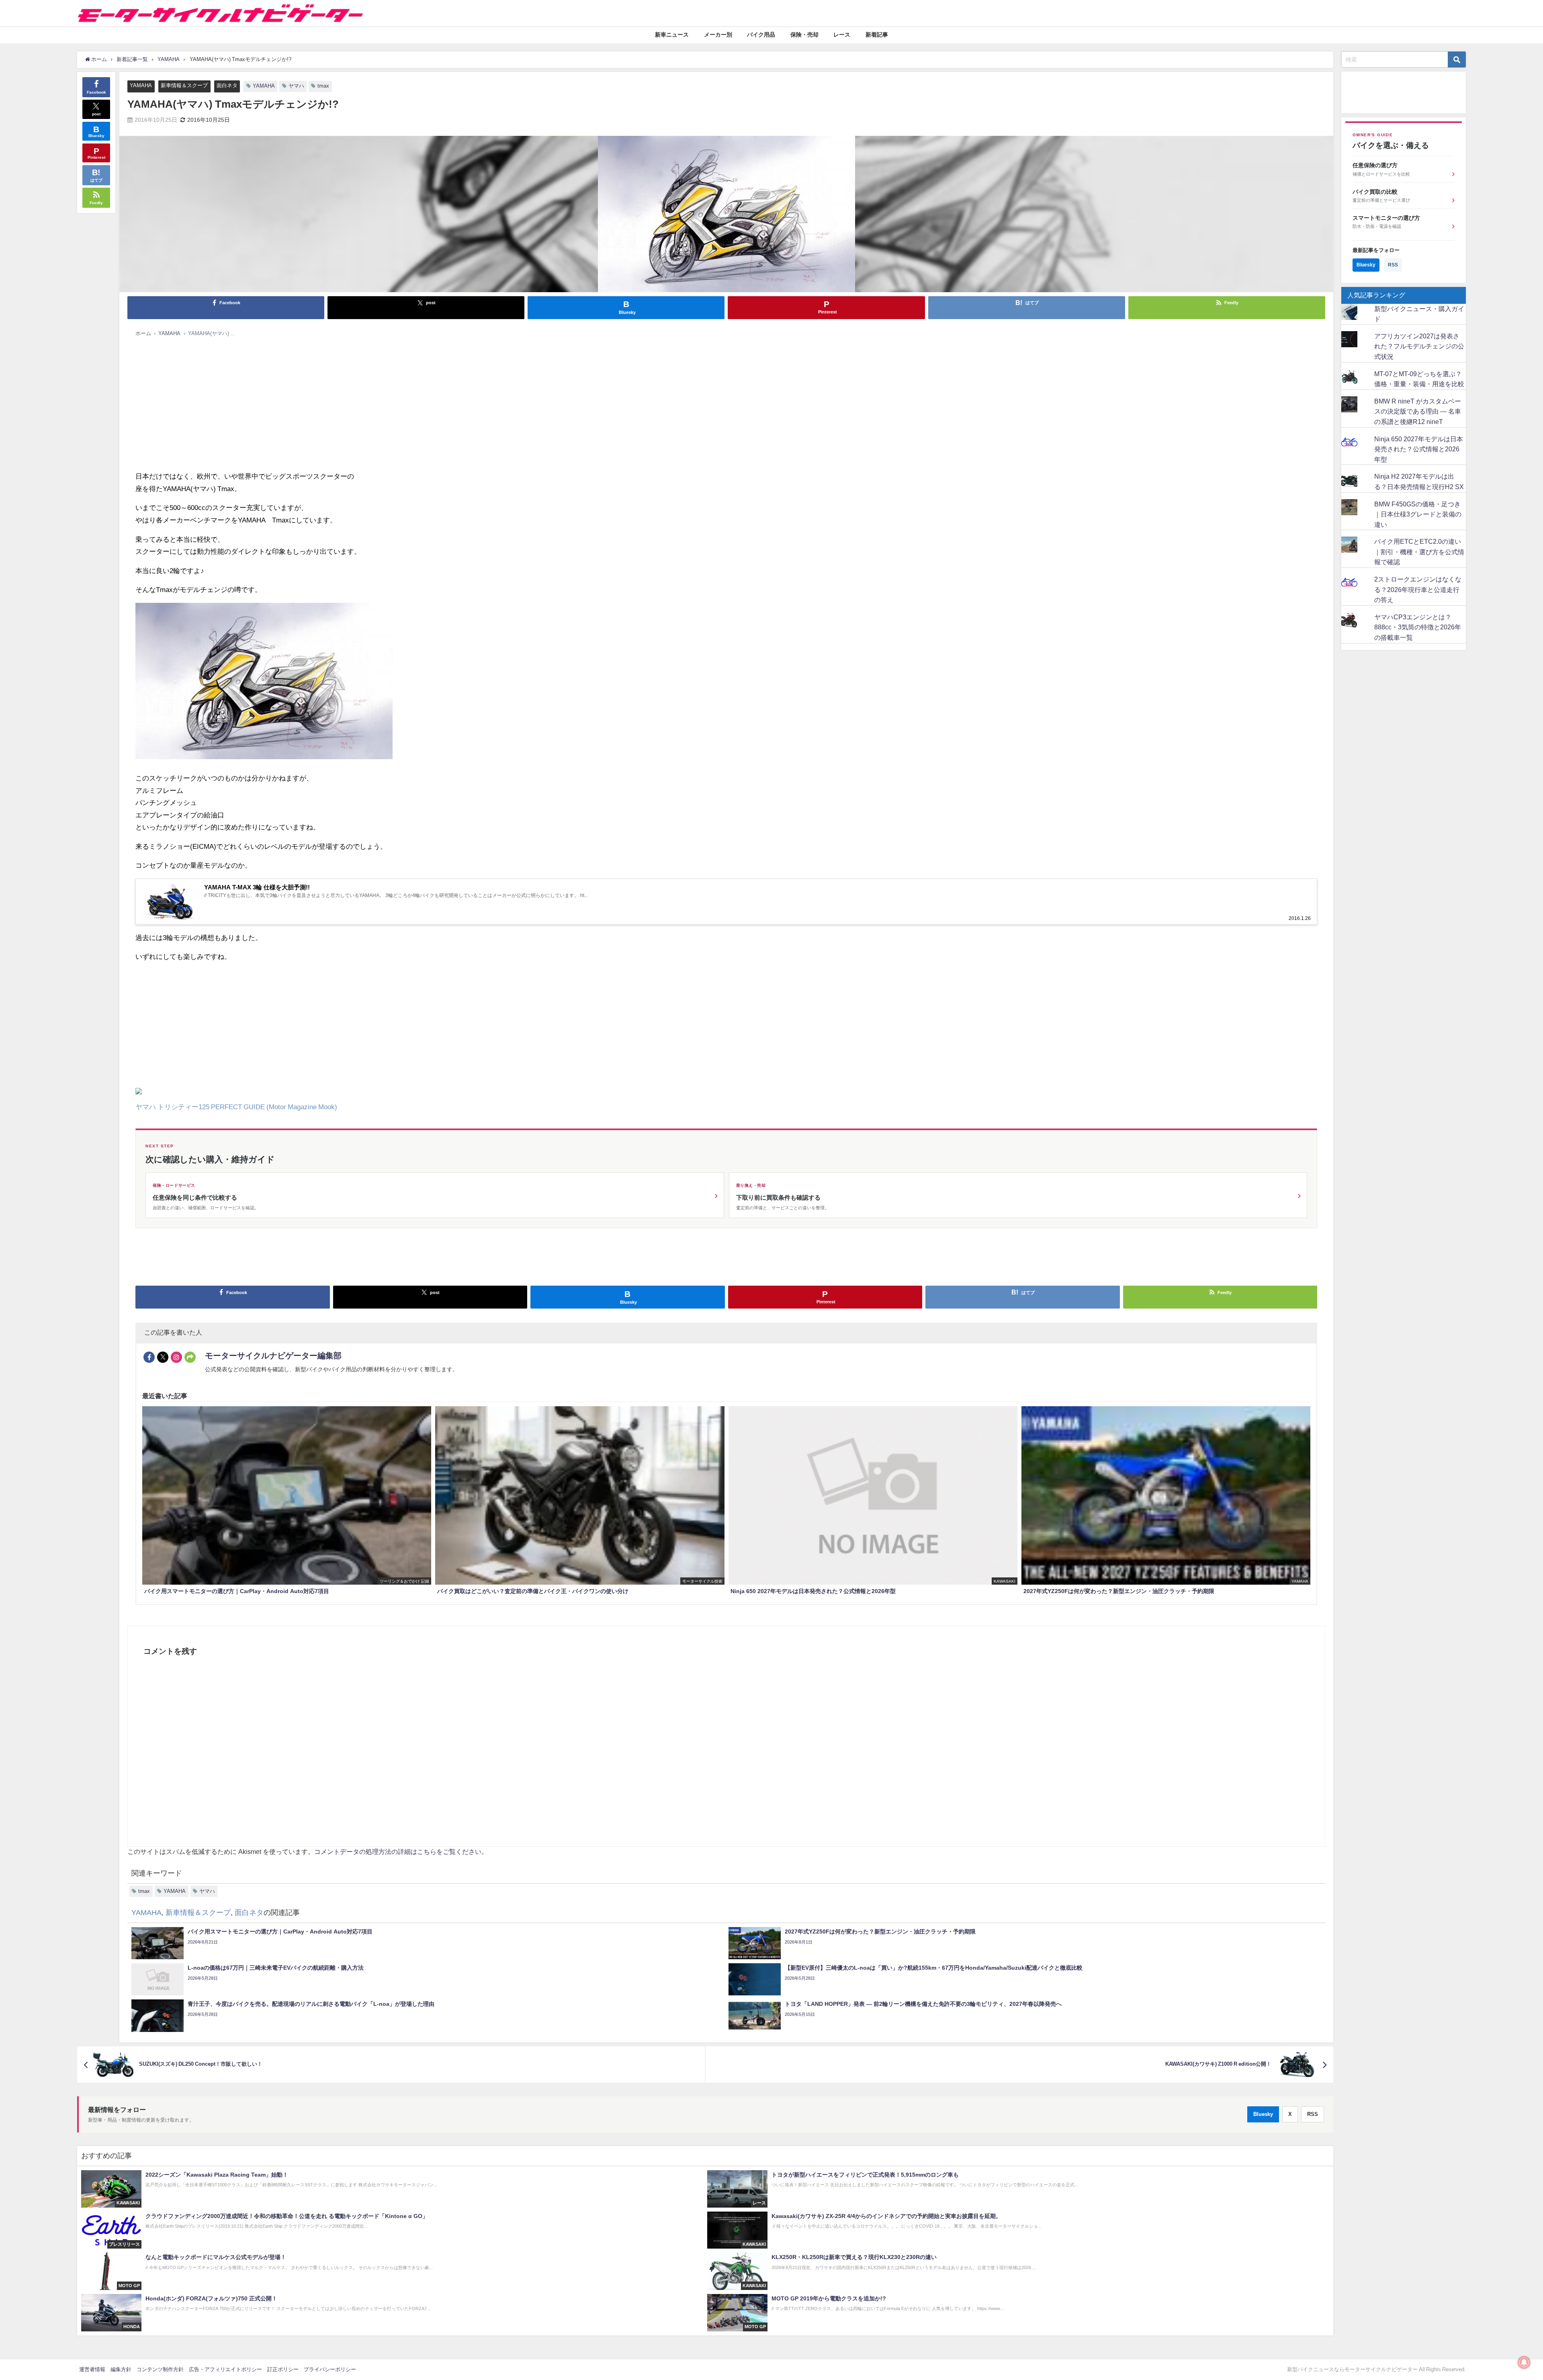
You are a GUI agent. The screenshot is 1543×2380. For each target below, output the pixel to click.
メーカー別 (718, 35)
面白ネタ (227, 85)
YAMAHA (141, 85)
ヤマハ (296, 86)
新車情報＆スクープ (184, 85)
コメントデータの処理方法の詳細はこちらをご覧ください (398, 1852)
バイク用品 (761, 35)
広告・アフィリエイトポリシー (225, 2369)
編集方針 (121, 2369)
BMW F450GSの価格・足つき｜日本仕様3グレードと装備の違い (1418, 514)
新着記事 (877, 35)
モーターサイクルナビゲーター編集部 (273, 1356)
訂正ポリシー (283, 2369)
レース (842, 35)
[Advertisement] (377, 402)
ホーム (143, 333)
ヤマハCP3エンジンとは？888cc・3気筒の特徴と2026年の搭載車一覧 (1418, 627)
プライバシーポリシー (330, 2369)
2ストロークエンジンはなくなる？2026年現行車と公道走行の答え (1418, 589)
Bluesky (1263, 2114)
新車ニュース (672, 35)
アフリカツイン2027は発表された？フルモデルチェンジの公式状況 (1419, 346)
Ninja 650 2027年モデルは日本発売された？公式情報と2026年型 (1419, 449)
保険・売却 (804, 35)
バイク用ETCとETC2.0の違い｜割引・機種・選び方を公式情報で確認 (1419, 552)
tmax (323, 86)
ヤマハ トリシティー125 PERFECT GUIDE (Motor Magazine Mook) (236, 1107)
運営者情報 (92, 2369)
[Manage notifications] (1524, 2362)
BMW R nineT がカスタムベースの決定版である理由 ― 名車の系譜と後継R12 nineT (1418, 411)
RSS (1313, 2114)
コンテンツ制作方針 (160, 2369)
